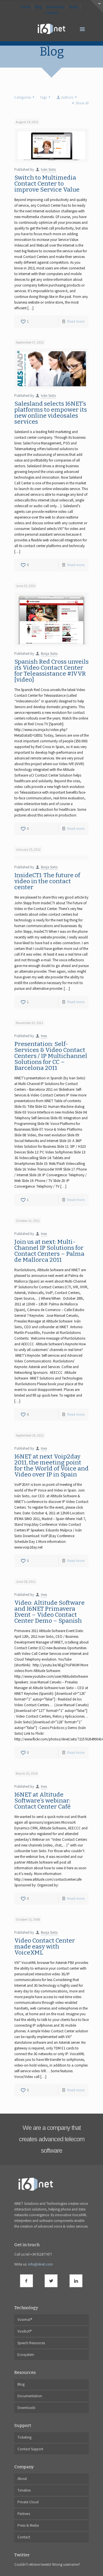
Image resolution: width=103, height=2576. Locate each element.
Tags (43, 97)
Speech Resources (31, 2343)
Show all (82, 103)
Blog (38, 7)
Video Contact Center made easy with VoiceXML (45, 1947)
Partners (24, 2514)
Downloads (56, 7)
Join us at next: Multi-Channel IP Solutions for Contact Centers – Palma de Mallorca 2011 (49, 1251)
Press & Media (28, 2525)
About (74, 7)
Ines (44, 1036)
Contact (51, 13)
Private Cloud (28, 2502)
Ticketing (24, 2437)
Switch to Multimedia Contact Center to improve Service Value (47, 184)
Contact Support (30, 2449)
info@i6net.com (40, 2264)
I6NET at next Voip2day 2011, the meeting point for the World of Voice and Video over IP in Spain (51, 1465)
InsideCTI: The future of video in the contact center (47, 881)
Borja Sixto (49, 654)
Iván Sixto (48, 169)
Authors (67, 97)
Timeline (24, 2490)
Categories (23, 97)
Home (26, 7)
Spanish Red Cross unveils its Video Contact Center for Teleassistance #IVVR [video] (51, 671)
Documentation (30, 2396)
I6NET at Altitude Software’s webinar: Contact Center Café (42, 1801)
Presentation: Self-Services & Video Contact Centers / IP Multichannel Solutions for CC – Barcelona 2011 (51, 1056)
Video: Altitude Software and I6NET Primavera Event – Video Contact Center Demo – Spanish (49, 1612)
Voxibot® (24, 2331)
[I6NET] (51, 29)
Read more (76, 321)
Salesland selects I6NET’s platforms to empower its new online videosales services (51, 413)
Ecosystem (26, 2355)
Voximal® (25, 2320)
